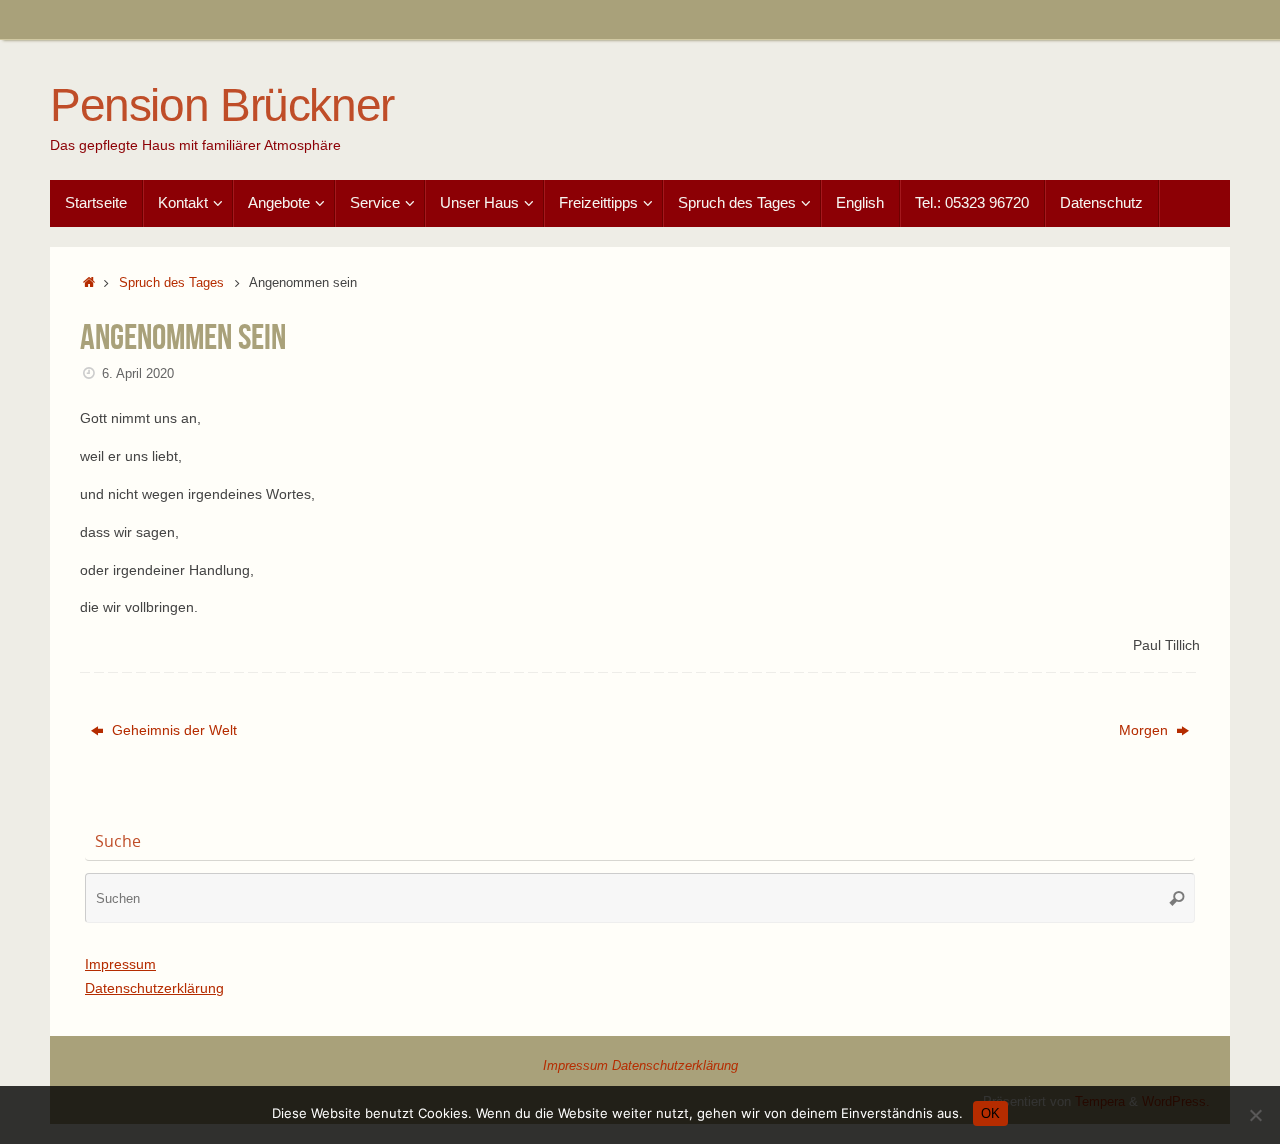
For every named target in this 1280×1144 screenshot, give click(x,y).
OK (990, 1113)
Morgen (1145, 730)
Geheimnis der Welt (172, 730)
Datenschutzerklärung (154, 988)
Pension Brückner (222, 105)
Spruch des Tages (171, 283)
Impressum (120, 964)
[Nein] (1255, 1115)
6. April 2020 (138, 374)
